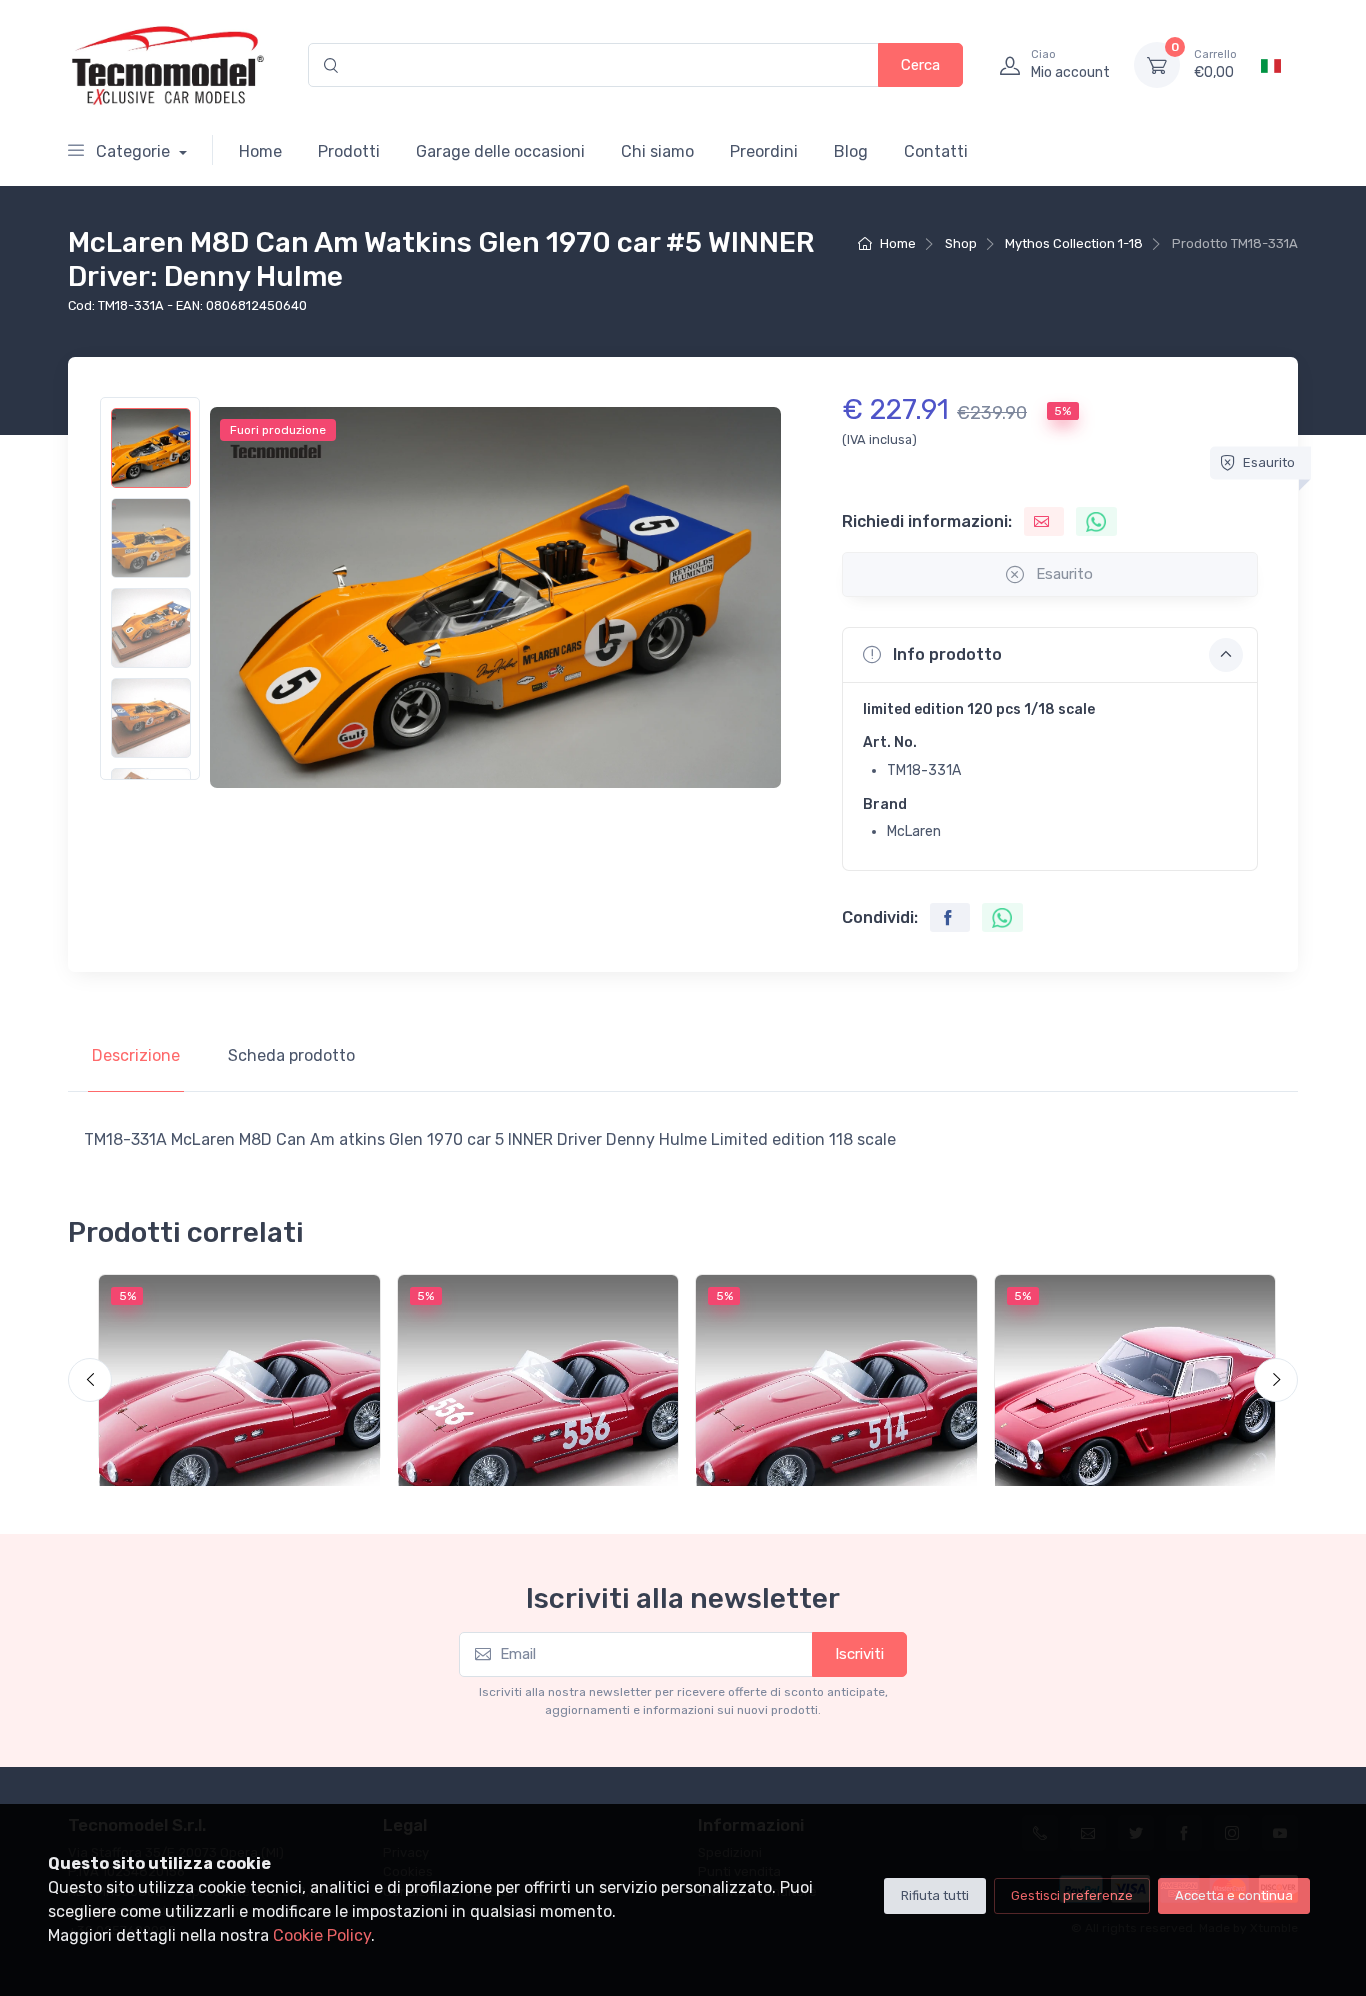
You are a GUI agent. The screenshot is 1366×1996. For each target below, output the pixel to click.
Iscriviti (859, 1654)
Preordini (764, 151)
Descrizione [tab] (136, 1055)
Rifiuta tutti (935, 1895)
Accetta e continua (1234, 1895)
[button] (1050, 655)
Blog (851, 151)
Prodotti (349, 151)
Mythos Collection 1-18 (1074, 243)
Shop (961, 243)
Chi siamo (657, 151)
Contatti (936, 151)
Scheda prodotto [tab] (291, 1055)
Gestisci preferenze (1072, 1895)
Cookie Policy (322, 1935)
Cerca (920, 65)
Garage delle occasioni (500, 151)
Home (260, 151)
